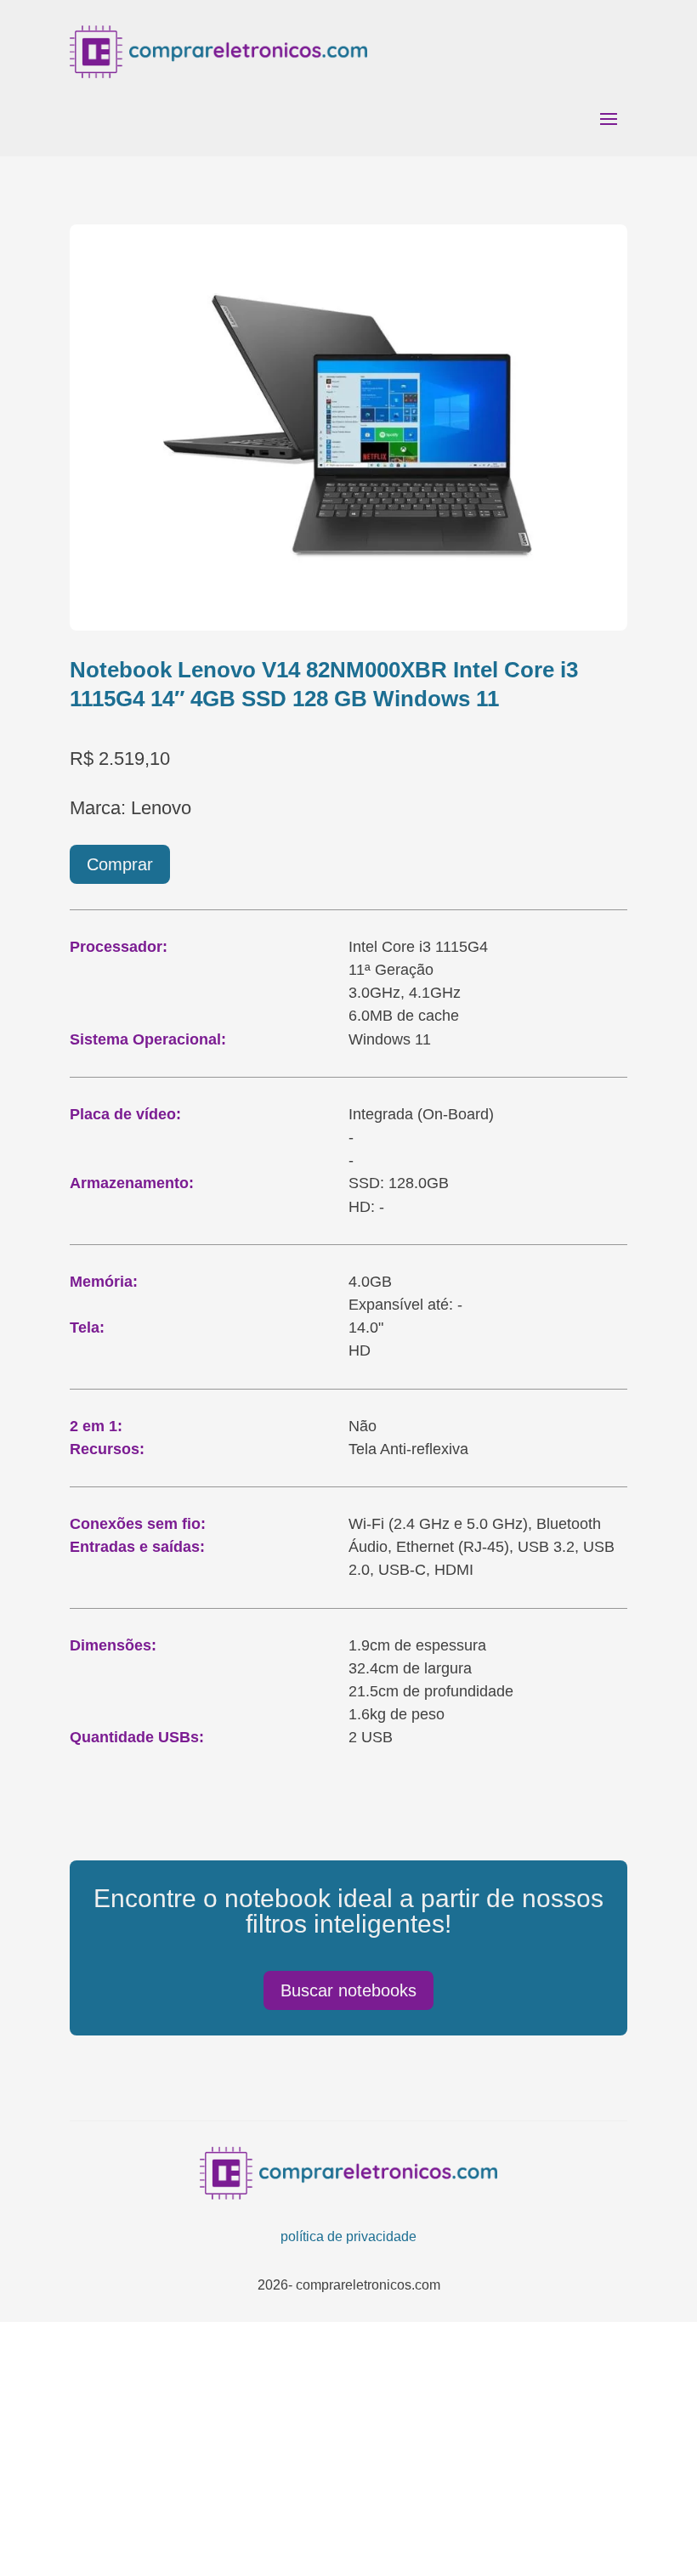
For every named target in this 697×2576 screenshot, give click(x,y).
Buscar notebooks (348, 1990)
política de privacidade (348, 2236)
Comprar (120, 864)
